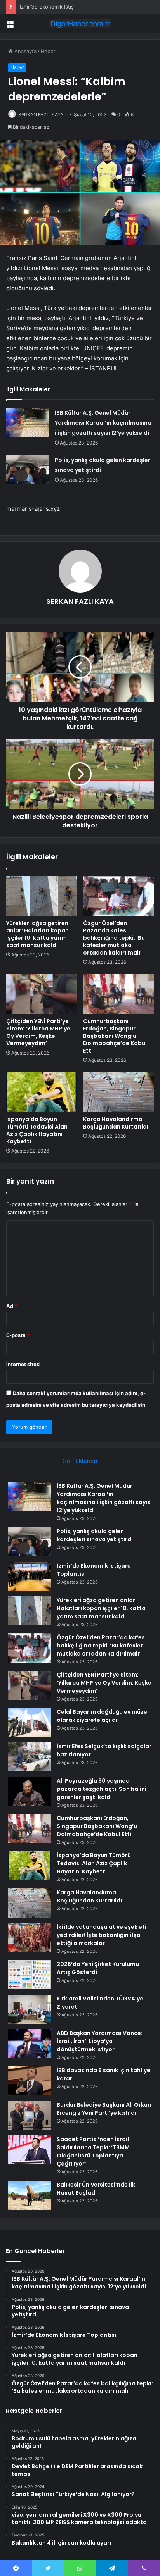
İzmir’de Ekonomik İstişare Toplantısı (63, 7)
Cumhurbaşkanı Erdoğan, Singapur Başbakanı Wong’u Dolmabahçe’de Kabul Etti (115, 1036)
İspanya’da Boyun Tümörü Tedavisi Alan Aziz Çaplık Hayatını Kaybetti (37, 1130)
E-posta (18, 1335)
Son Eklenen (80, 1461)
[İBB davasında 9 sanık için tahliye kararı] (30, 2081)
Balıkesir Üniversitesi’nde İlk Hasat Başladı (96, 2189)
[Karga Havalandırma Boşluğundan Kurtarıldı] (118, 1092)
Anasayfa (25, 51)
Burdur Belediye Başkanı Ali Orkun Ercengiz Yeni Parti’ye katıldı (104, 2109)
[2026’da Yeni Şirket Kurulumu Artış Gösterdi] (30, 1975)
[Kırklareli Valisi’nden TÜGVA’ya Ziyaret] (30, 2009)
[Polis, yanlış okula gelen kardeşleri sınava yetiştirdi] (28, 470)
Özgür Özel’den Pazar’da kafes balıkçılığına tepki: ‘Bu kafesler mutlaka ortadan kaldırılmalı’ (114, 938)
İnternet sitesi (23, 1364)
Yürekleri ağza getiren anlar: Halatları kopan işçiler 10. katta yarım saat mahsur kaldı (37, 934)
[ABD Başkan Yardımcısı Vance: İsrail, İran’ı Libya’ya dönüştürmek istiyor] (30, 2044)
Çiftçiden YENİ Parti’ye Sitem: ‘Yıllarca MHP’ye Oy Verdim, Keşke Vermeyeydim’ (38, 1032)
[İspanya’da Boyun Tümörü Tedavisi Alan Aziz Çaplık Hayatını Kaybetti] (42, 1092)
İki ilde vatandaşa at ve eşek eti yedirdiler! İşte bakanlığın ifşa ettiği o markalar (102, 1935)
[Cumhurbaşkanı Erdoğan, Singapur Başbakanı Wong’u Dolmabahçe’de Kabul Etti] (118, 994)
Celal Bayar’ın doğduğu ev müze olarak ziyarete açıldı (102, 1716)
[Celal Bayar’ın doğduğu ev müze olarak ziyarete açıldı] (30, 1722)
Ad (12, 1306)
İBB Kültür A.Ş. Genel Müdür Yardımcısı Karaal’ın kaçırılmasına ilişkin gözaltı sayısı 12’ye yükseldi (103, 423)
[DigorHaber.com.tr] (80, 24)
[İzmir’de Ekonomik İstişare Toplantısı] (30, 1576)
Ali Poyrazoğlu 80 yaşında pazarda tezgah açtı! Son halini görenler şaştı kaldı (102, 1789)
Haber (48, 51)
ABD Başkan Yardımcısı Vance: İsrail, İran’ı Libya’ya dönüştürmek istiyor (100, 2041)
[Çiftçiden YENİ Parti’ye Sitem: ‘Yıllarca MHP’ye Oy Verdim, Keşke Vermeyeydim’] (42, 994)
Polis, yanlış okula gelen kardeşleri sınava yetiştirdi (95, 1535)
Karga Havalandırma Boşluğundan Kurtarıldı (116, 1123)
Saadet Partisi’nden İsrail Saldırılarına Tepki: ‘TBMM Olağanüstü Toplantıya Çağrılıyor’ (93, 2151)
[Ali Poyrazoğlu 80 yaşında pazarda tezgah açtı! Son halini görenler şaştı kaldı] (30, 1791)
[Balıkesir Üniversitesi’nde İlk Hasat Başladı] (30, 2195)
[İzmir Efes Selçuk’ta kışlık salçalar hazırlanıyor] (30, 1757)
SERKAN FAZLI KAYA (41, 115)
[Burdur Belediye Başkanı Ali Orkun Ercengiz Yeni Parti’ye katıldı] (30, 2115)
